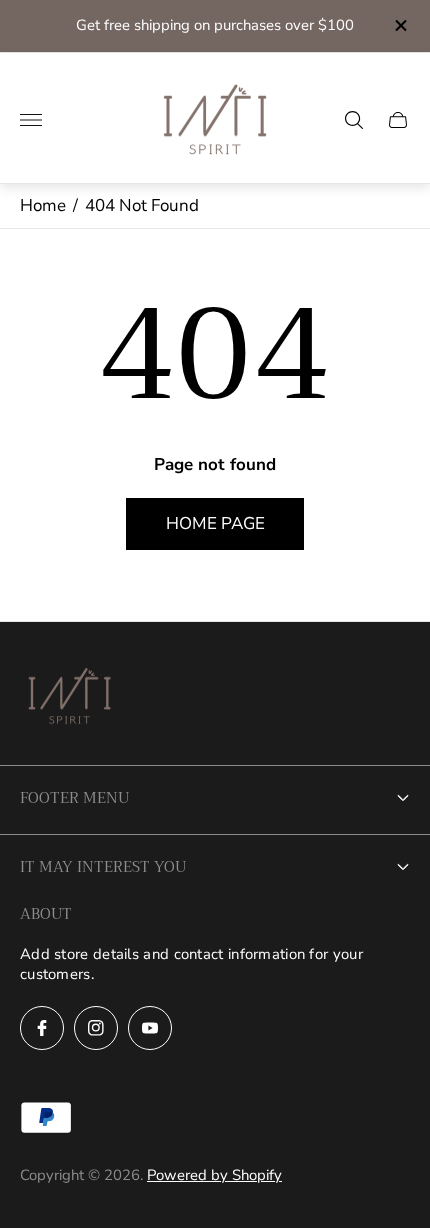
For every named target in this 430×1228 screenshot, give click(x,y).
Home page (215, 523)
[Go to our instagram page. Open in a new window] (96, 1028)
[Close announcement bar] (399, 25)
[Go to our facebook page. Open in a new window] (42, 1028)
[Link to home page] (70, 698)
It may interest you (103, 867)
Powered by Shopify (214, 1175)
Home (43, 205)
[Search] (354, 120)
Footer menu (74, 798)
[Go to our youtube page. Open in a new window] (150, 1028)
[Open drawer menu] (31, 120)
